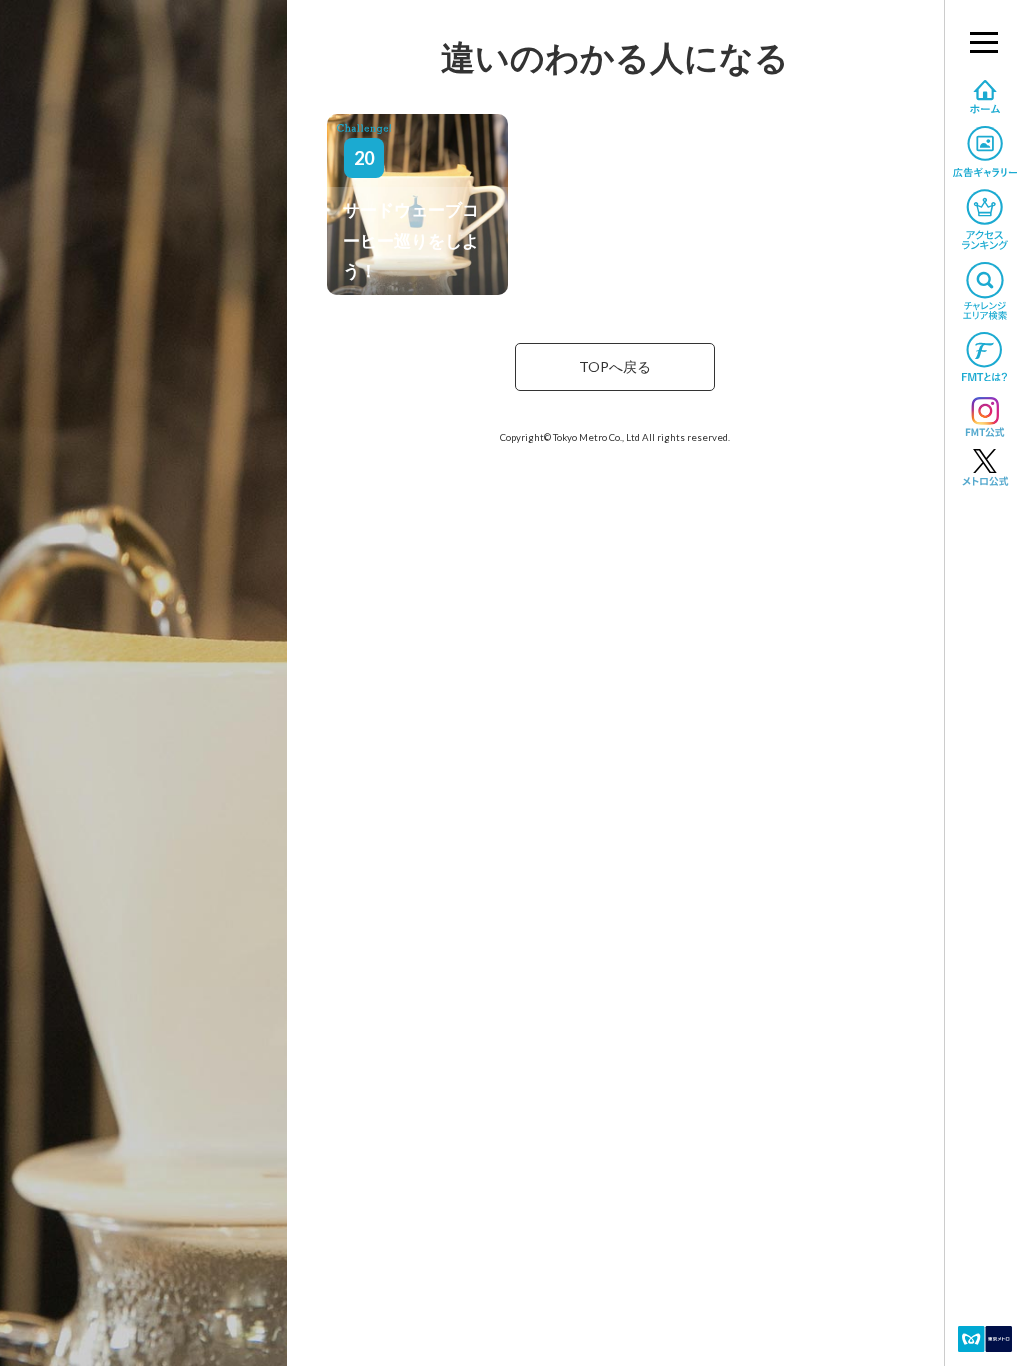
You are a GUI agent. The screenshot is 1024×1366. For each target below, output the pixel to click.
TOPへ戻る (615, 366)
